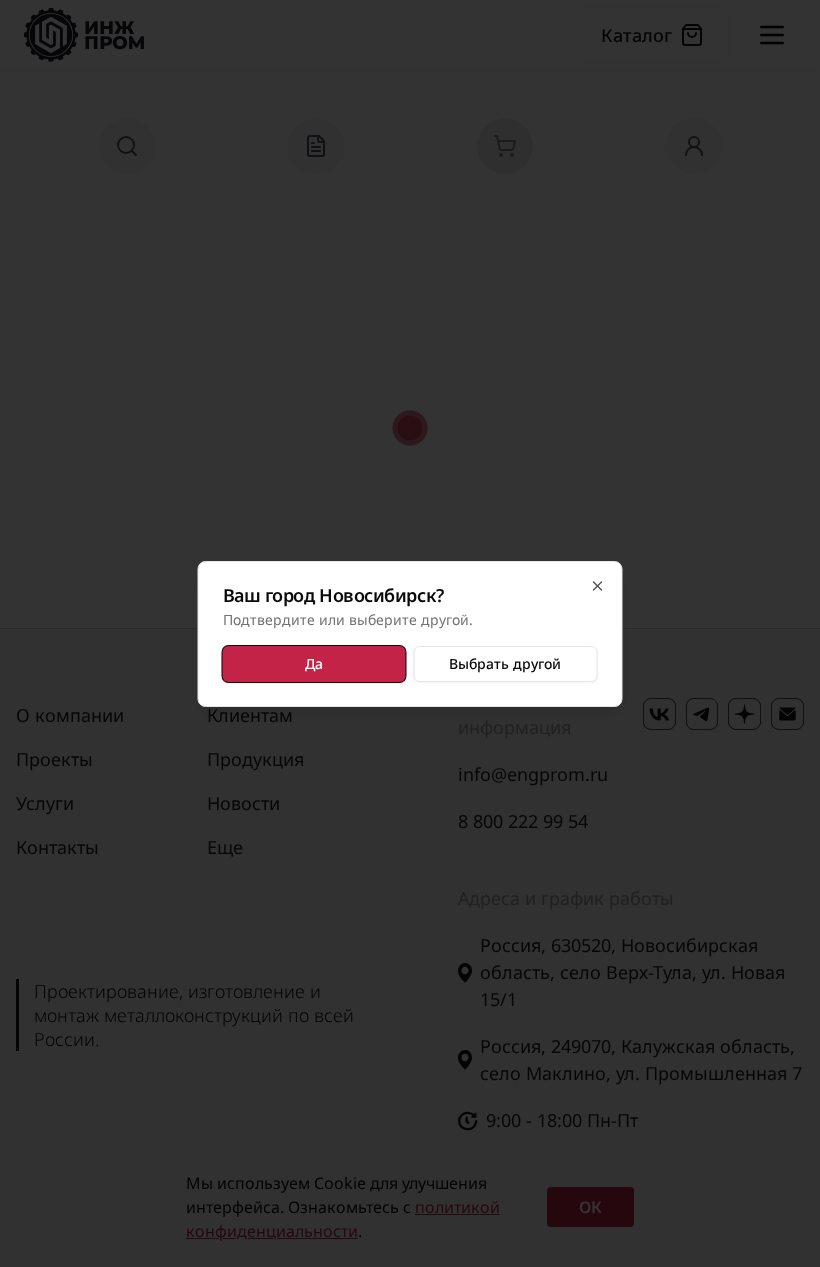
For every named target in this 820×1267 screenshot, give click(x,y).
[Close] (598, 586)
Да (314, 663)
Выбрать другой (505, 663)
